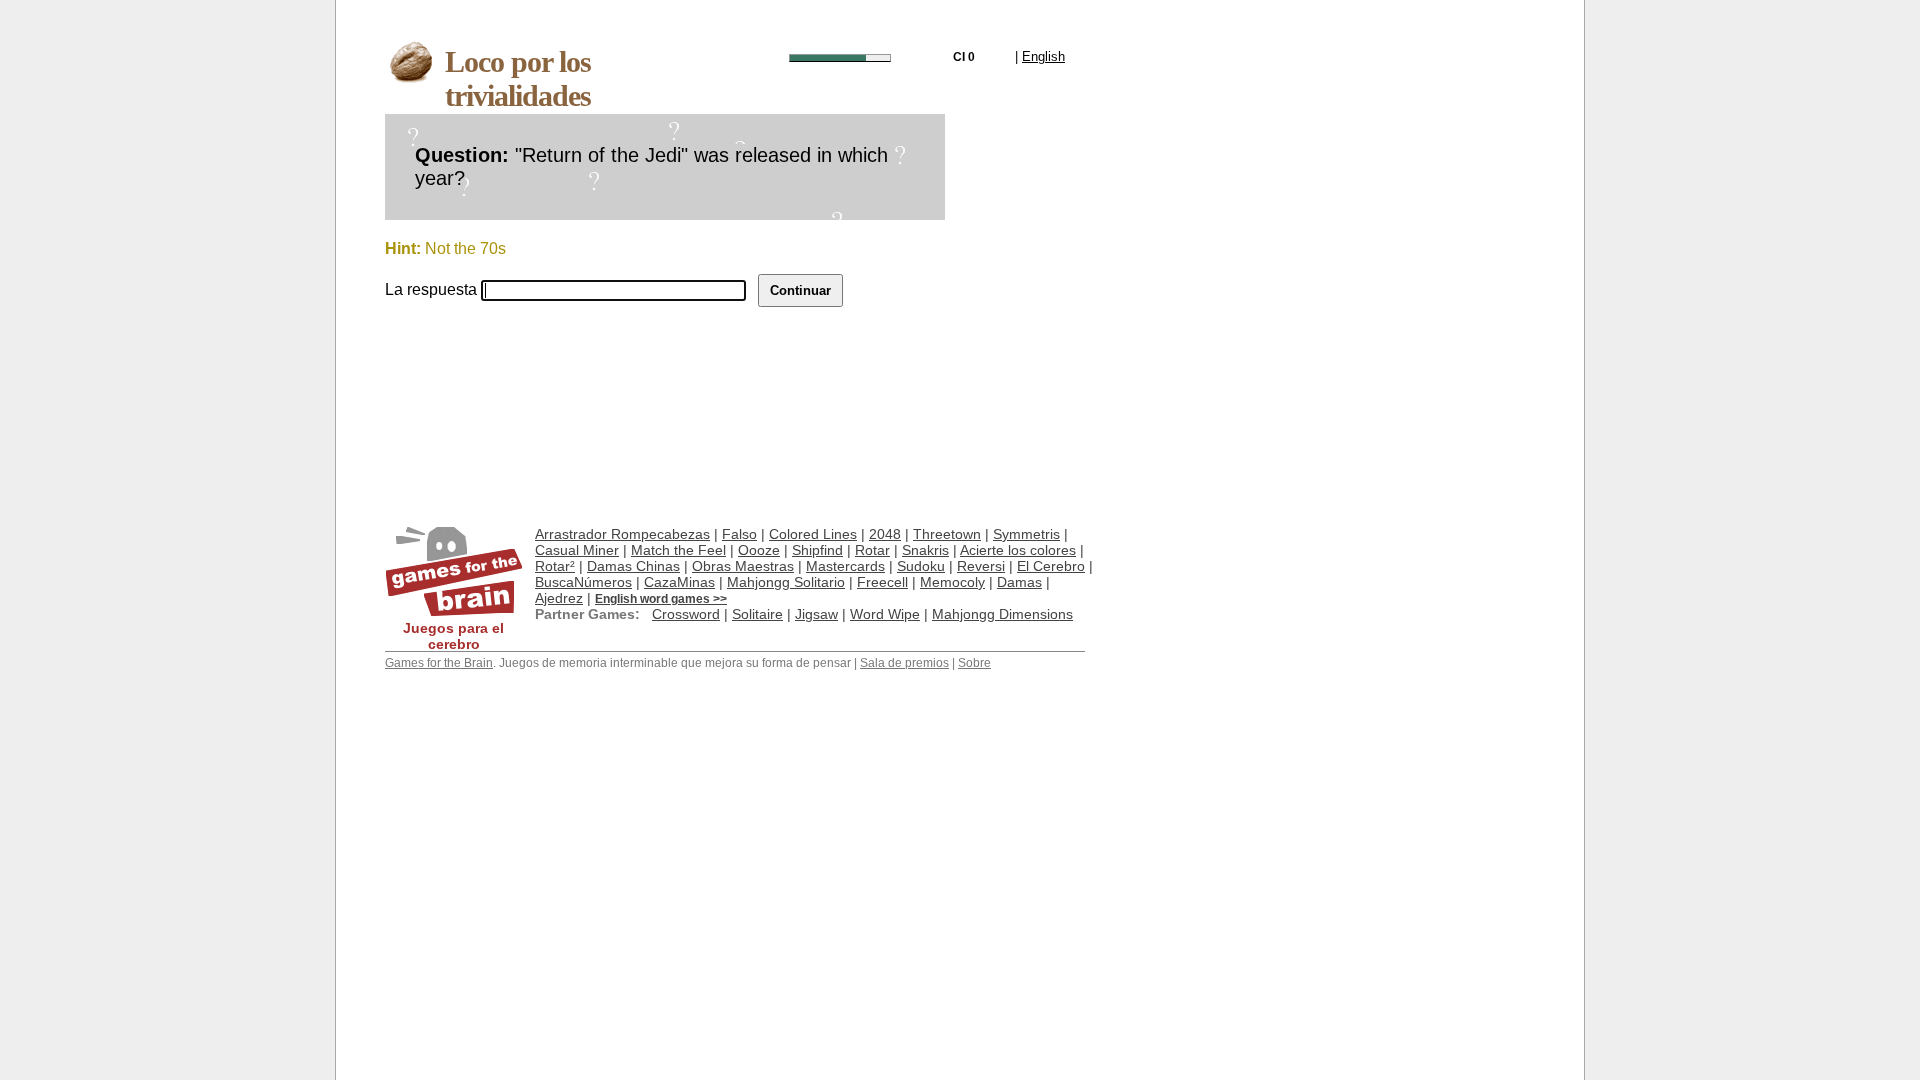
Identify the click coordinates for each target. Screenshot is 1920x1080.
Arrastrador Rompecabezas (622, 534)
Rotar (872, 550)
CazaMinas (679, 582)
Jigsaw (816, 614)
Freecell (882, 582)
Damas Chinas (633, 566)
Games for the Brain (439, 663)
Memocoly (952, 582)
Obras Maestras (743, 566)
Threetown (947, 534)
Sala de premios (904, 663)
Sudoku (921, 566)
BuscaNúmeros (583, 582)
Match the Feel (678, 550)
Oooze (759, 550)
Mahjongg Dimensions (1002, 614)
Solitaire (757, 614)
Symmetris (1026, 534)
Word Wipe (885, 614)
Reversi (981, 566)
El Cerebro (1051, 566)
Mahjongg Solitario (786, 582)
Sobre (974, 663)
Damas (1019, 582)
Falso (739, 534)
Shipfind (817, 550)
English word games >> (661, 599)
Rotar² (555, 566)
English (1043, 56)
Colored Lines (813, 534)
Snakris (925, 550)
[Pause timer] (840, 58)
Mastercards (845, 566)
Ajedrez (559, 598)
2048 (885, 534)
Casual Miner (577, 550)
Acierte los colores (1018, 550)
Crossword (686, 614)
